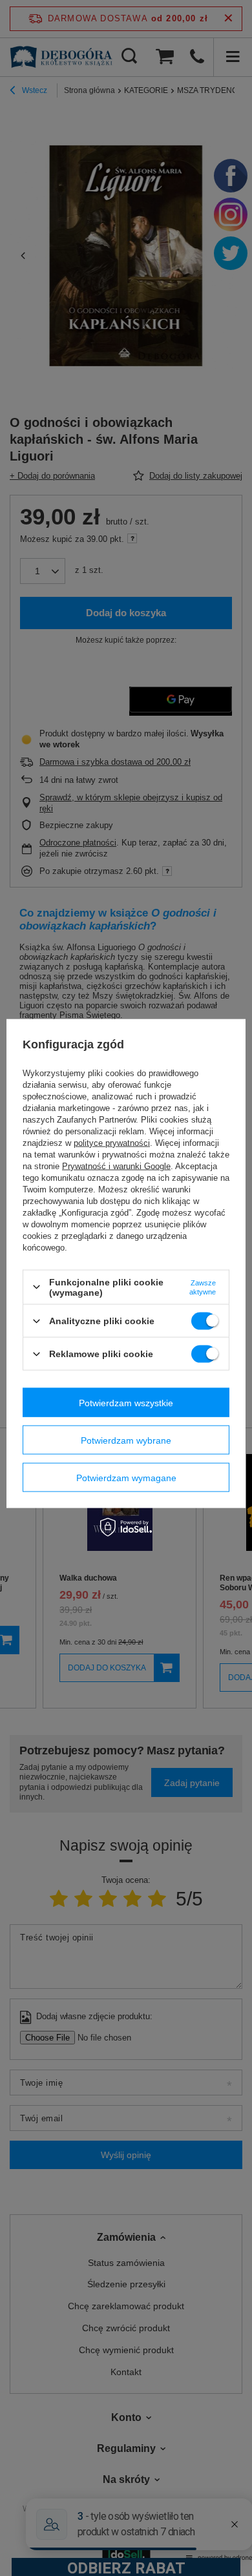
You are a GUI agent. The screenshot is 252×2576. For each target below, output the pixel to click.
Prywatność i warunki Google (116, 1166)
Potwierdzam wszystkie (126, 1402)
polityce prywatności (112, 1142)
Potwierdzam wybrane (126, 1440)
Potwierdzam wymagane (126, 1477)
